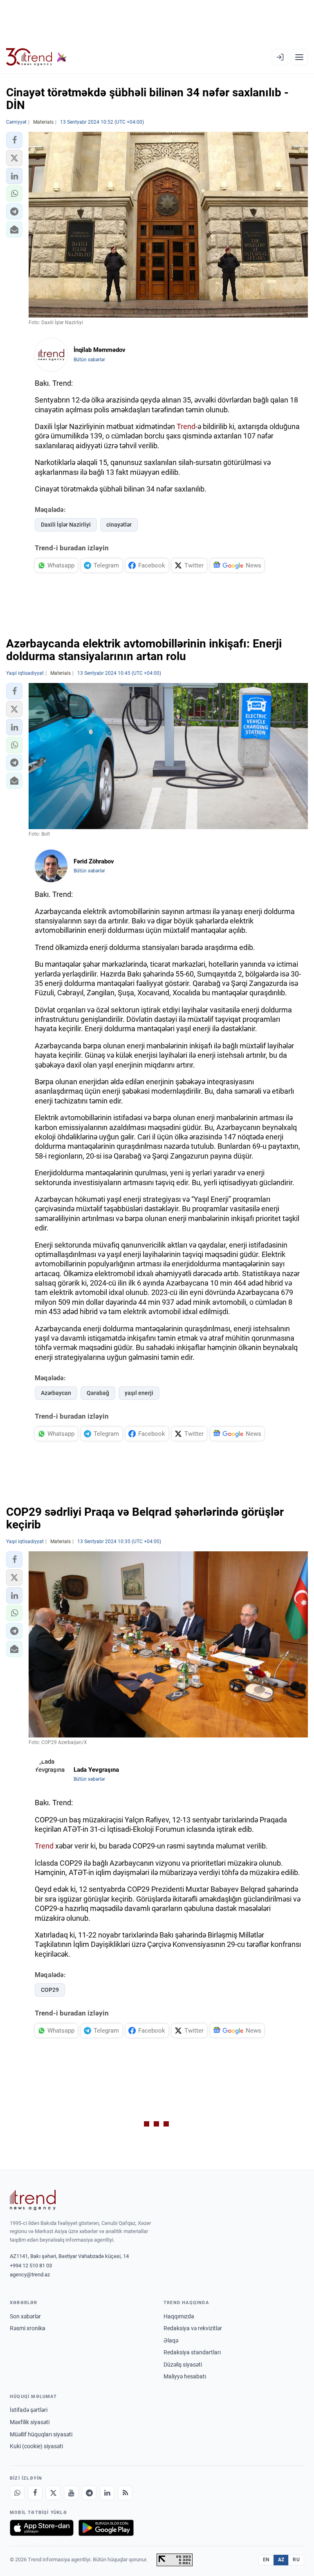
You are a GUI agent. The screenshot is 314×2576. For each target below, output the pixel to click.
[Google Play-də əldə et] (106, 2528)
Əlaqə (171, 2340)
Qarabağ (98, 1393)
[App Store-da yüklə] (42, 2528)
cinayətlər (119, 525)
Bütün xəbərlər (89, 360)
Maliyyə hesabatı (185, 2376)
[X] (53, 2493)
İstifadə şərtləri (29, 2410)
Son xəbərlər (25, 2316)
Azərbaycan (56, 1393)
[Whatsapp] (17, 2493)
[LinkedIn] (107, 2493)
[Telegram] (89, 2493)
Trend (186, 426)
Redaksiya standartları (192, 2352)
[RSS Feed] (125, 2493)
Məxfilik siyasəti (30, 2422)
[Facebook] (35, 2493)
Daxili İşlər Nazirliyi (66, 525)
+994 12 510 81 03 (31, 2266)
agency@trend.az (30, 2275)
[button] (14, 140)
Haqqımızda (179, 2316)
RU (296, 2560)
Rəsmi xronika (28, 2328)
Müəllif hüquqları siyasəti (41, 2434)
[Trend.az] (36, 57)
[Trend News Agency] (33, 2200)
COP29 (50, 1990)
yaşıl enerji (139, 1393)
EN (266, 2560)
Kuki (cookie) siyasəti (36, 2446)
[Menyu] (299, 57)
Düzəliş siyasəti (183, 2365)
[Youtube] (71, 2493)
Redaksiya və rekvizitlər (193, 2328)
